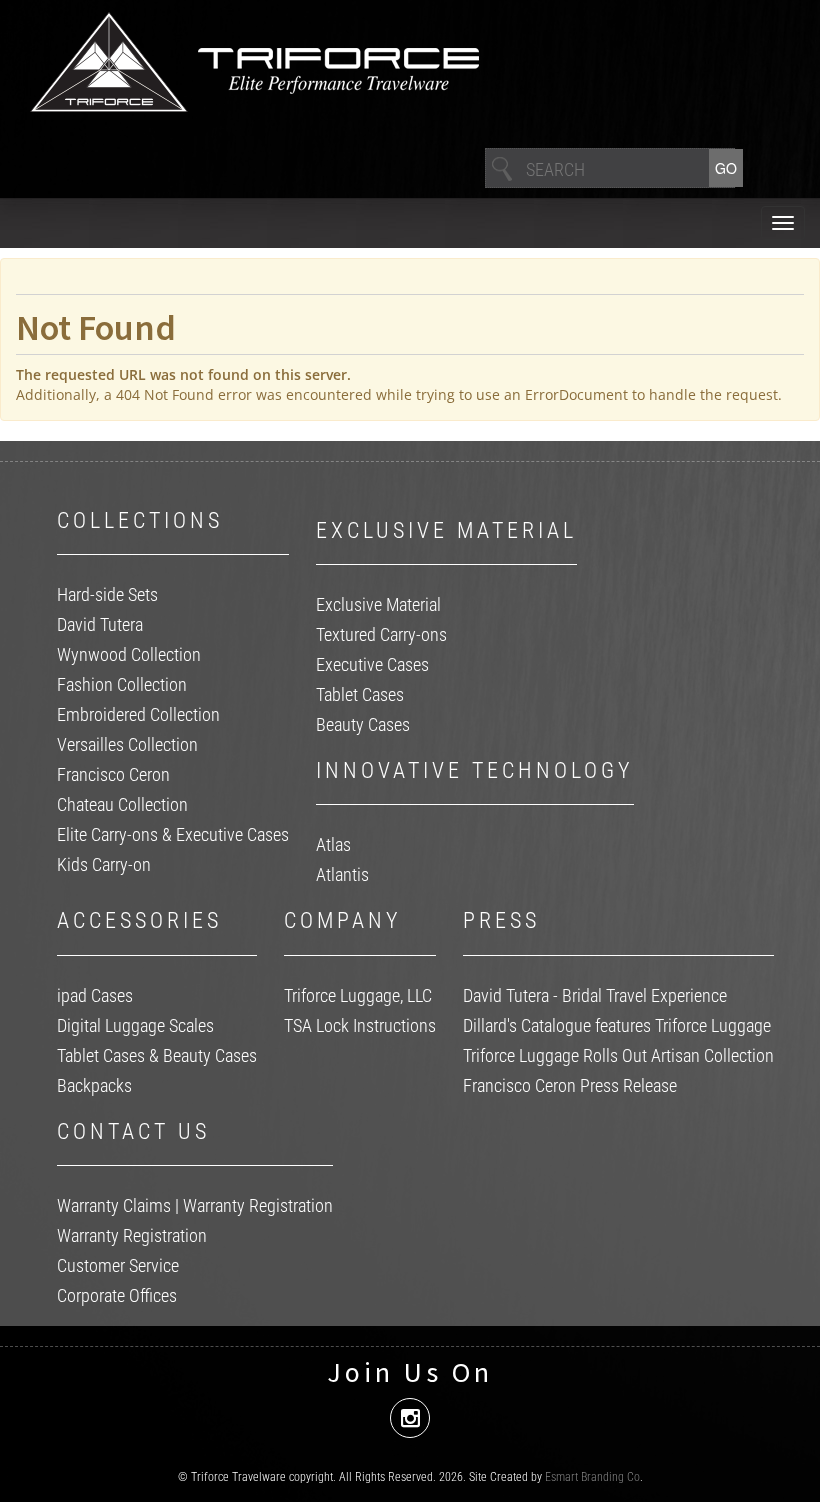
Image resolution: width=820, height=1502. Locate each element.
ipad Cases (95, 995)
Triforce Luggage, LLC (358, 995)
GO (726, 168)
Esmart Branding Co (592, 1477)
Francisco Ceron (113, 774)
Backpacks (94, 1085)
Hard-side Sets (107, 594)
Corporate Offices (117, 1295)
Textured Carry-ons (381, 634)
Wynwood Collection (129, 654)
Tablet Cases (360, 694)
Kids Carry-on (104, 864)
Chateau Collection (122, 804)
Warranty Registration (132, 1235)
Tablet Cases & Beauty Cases (157, 1055)
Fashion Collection (122, 684)
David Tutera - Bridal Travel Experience (595, 995)
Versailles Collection (127, 744)
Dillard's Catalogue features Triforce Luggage (617, 1025)
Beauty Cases (363, 724)
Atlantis (342, 874)
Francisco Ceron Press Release (570, 1085)
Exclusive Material (378, 604)
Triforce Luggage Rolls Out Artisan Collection (618, 1055)
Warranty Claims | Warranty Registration (195, 1205)
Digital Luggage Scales (135, 1025)
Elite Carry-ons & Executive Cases (173, 834)
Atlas (333, 844)
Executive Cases (372, 664)
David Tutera (100, 624)
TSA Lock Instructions (360, 1025)
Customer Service (118, 1265)
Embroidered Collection (138, 714)
